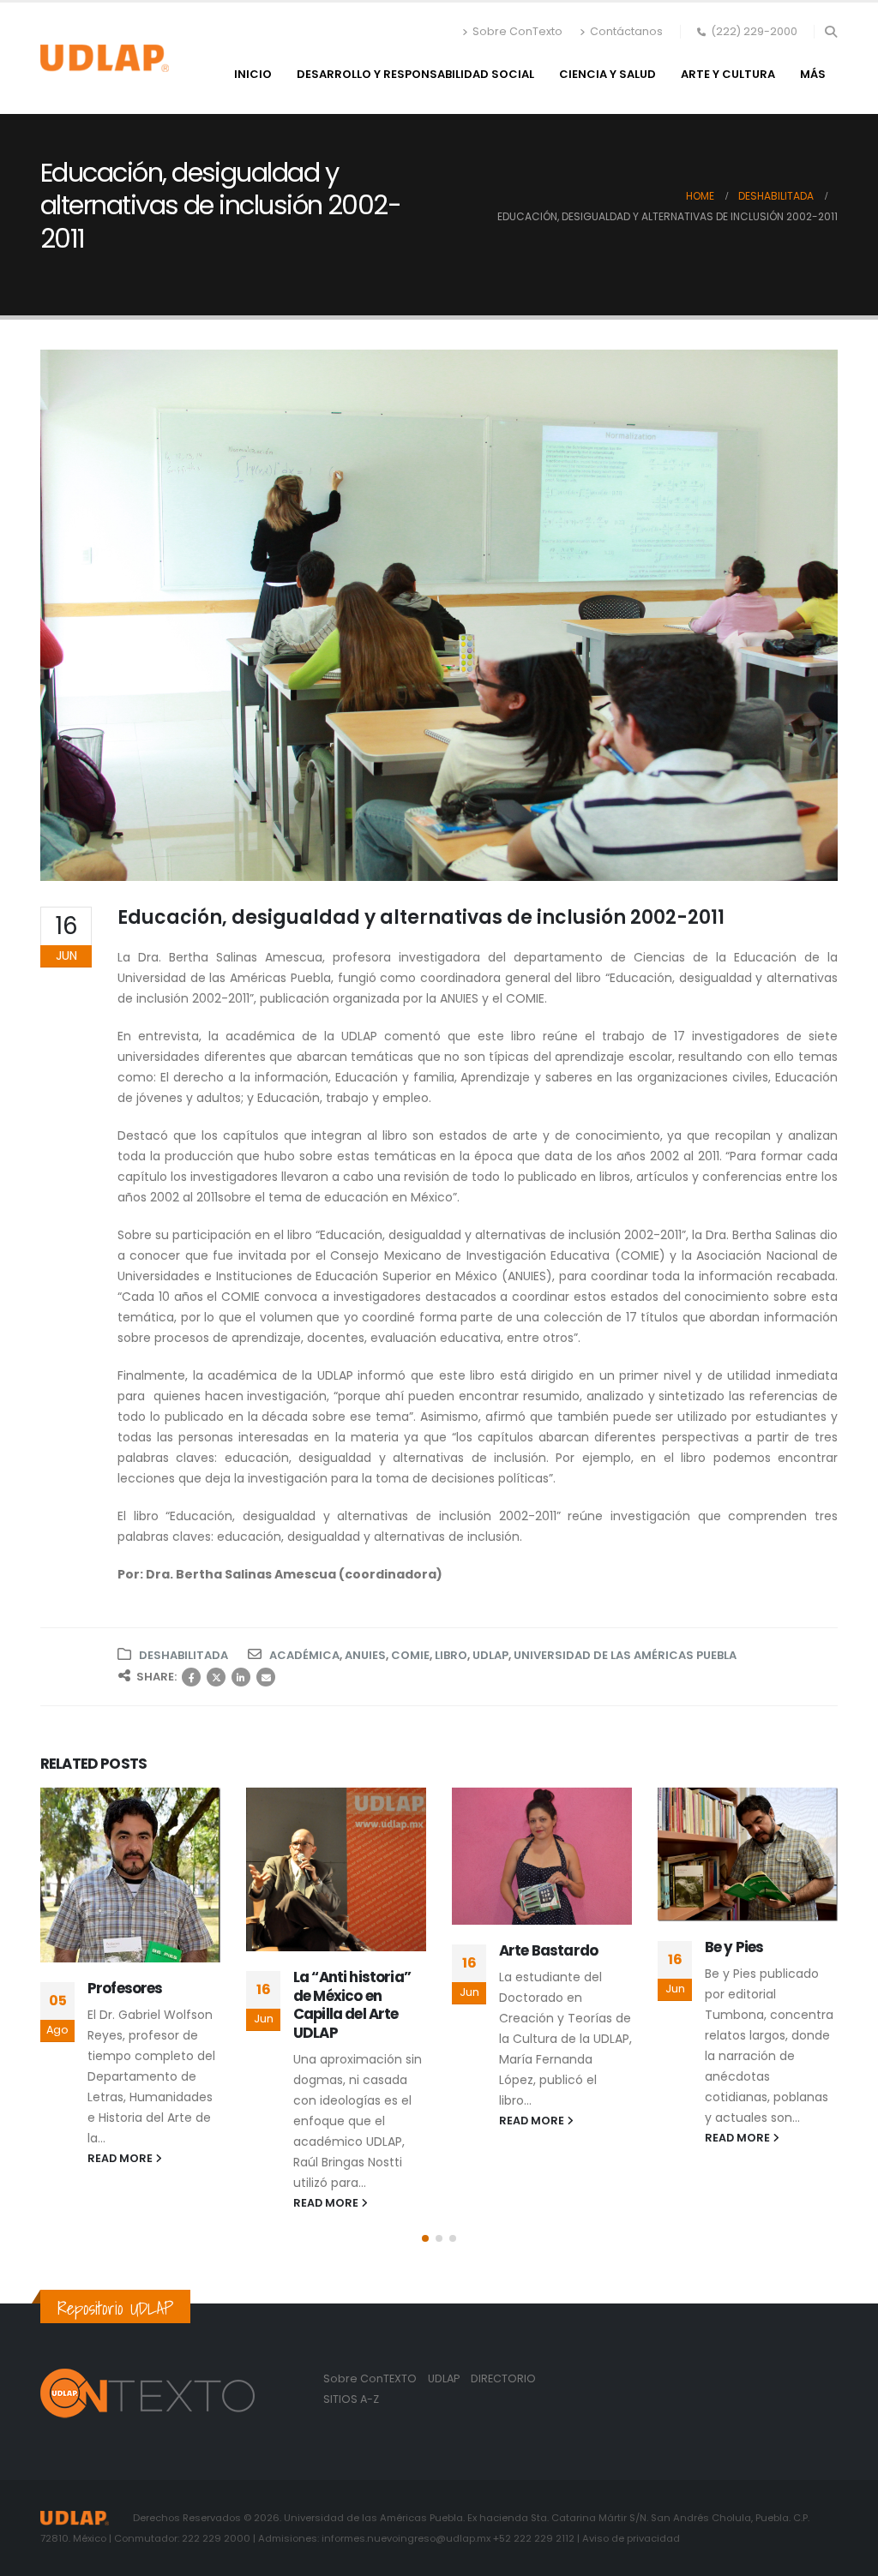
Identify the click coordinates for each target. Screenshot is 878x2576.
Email (266, 1677)
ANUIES (365, 1655)
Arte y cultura (728, 74)
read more (121, 2158)
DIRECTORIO (503, 2378)
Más (813, 74)
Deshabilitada (183, 1655)
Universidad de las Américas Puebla (625, 1655)
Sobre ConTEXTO (370, 2378)
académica (304, 1655)
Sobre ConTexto (517, 31)
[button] (830, 32)
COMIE (410, 1655)
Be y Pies (734, 1947)
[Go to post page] (130, 1875)
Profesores (125, 1988)
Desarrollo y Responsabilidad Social (415, 74)
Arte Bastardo (548, 1950)
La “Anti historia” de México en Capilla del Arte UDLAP (352, 2005)
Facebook (191, 1677)
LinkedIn (241, 1677)
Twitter (216, 1677)
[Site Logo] (105, 58)
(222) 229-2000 (754, 31)
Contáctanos (626, 31)
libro (451, 1655)
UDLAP (490, 1655)
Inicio (253, 74)
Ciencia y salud (607, 74)
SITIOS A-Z (351, 2399)
